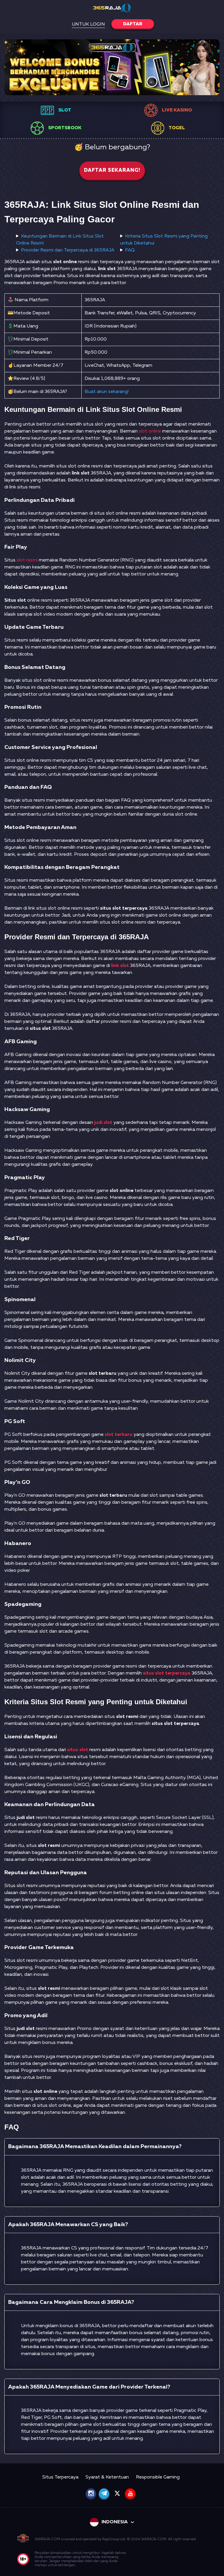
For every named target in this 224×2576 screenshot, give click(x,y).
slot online (150, 431)
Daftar (133, 24)
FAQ (130, 250)
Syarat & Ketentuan (107, 2477)
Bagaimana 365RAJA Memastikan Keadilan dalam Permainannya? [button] (95, 2147)
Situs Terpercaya (60, 2477)
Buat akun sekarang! (107, 392)
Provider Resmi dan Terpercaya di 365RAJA (68, 250)
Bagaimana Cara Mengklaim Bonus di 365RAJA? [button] (71, 2302)
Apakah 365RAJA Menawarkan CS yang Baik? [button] (68, 2225)
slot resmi (27, 560)
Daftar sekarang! (112, 170)
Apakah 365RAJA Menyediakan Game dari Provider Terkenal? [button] (89, 2387)
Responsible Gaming (158, 2477)
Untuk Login (88, 24)
